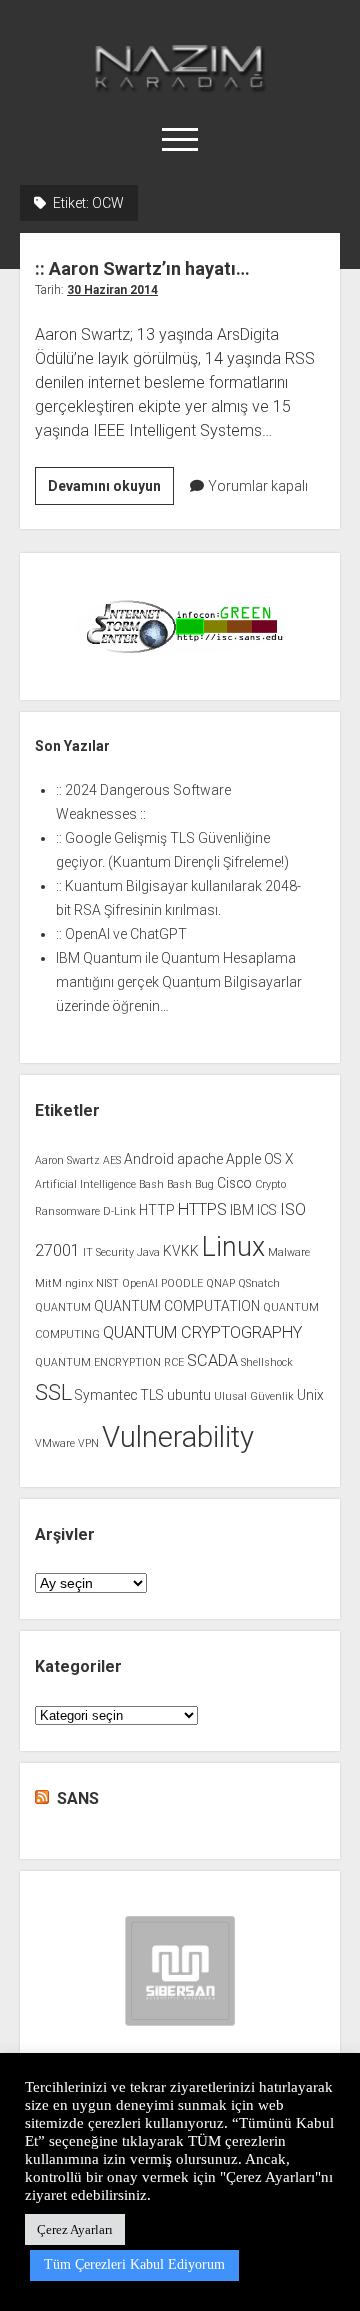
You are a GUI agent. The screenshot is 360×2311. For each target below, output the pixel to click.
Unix (310, 1395)
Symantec (106, 1395)
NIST (107, 1283)
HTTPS (202, 1209)
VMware (55, 1443)
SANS (78, 1798)
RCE (174, 1362)
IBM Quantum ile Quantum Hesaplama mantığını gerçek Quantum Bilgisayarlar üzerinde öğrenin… (179, 982)
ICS (267, 1210)
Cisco (234, 1183)
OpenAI (140, 1283)
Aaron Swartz (67, 1160)
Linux (233, 1247)
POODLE (182, 1283)
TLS (152, 1395)
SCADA (212, 1360)
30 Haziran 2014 (112, 290)
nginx (79, 1283)
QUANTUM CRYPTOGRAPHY (202, 1332)
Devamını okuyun (111, 491)
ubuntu (189, 1395)
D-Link (119, 1211)
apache (200, 1159)
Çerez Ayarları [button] (75, 2229)
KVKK (181, 1251)
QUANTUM (63, 1307)
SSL (53, 1392)
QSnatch (259, 1283)
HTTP (157, 1210)
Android (149, 1159)
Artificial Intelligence (85, 1184)
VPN (88, 1443)
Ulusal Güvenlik (254, 1396)
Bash (151, 1184)
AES (112, 1160)
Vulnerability (178, 1437)
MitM (48, 1283)
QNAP (220, 1283)
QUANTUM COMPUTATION (177, 1306)
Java (148, 1252)
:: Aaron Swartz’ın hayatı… (142, 268)
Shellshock (267, 1362)
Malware (289, 1252)
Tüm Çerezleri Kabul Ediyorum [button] (134, 2264)
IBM (242, 1210)
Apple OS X (259, 1159)
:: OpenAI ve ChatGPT (121, 934)
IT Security (108, 1252)
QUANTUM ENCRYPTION (98, 1362)
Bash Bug (190, 1184)
